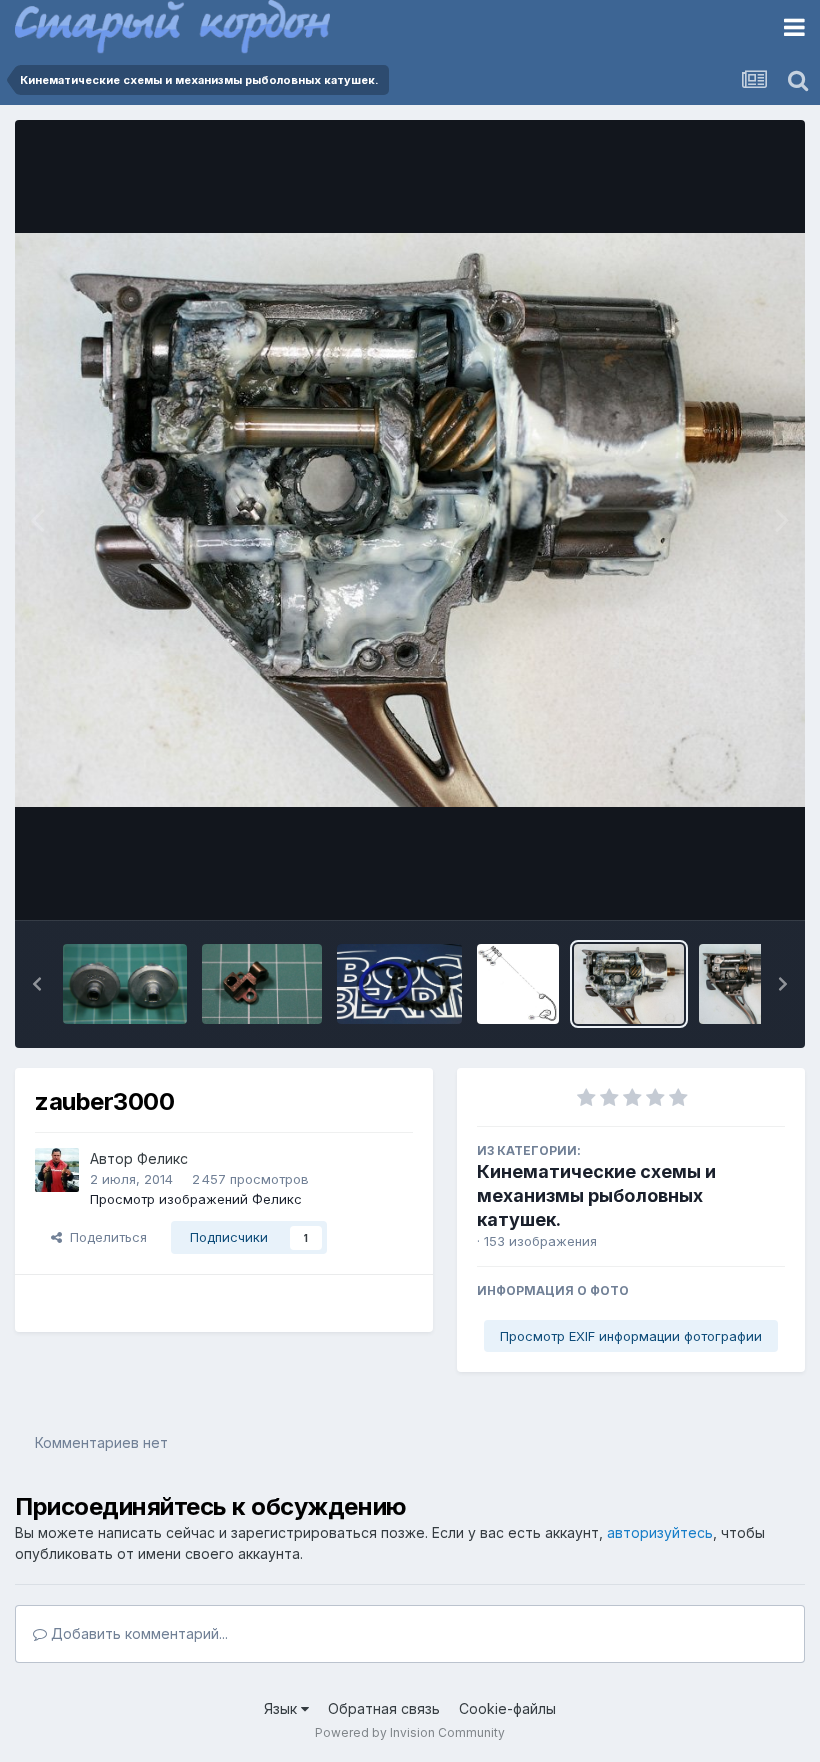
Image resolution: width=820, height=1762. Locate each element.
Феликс (162, 1158)
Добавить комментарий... (137, 1633)
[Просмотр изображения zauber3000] (629, 984)
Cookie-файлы (507, 1708)
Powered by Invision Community (410, 1732)
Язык (282, 1708)
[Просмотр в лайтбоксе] (410, 519)
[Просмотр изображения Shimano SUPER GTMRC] (518, 984)
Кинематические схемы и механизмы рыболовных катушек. (596, 1195)
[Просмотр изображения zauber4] (756, 984)
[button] (37, 984)
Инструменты (717, 884)
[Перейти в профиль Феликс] (57, 1170)
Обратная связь (384, 1708)
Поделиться (104, 1237)
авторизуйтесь (660, 1532)
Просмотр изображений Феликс (196, 1199)
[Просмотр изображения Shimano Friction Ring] (399, 984)
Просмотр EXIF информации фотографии (631, 1336)
